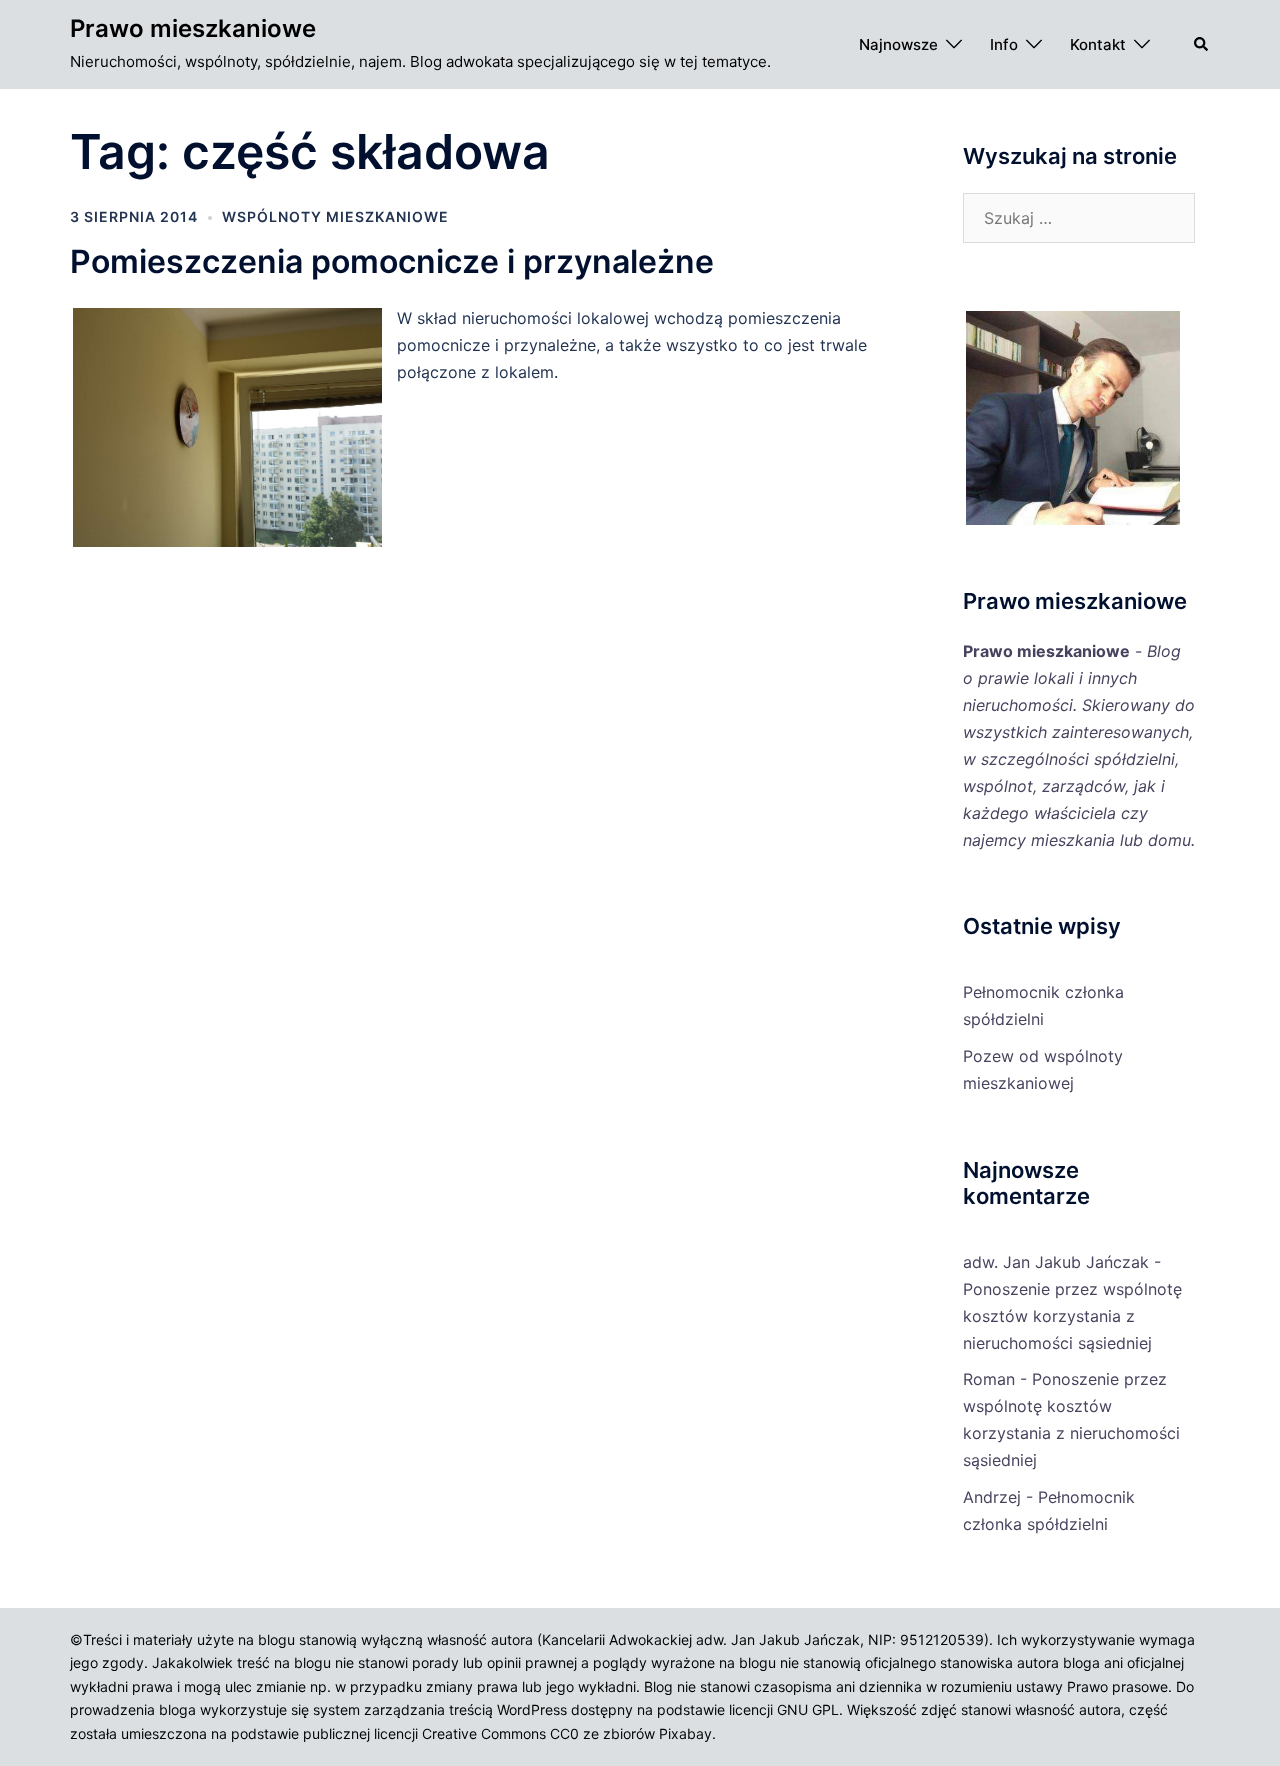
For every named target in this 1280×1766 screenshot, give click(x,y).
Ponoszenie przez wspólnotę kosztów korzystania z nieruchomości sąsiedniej (1072, 1316)
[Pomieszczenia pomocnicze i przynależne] (233, 544)
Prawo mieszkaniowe (193, 28)
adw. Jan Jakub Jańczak (1056, 1262)
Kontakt (1098, 44)
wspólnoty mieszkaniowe (335, 216)
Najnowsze (898, 44)
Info (1004, 44)
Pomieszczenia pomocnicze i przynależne (392, 261)
